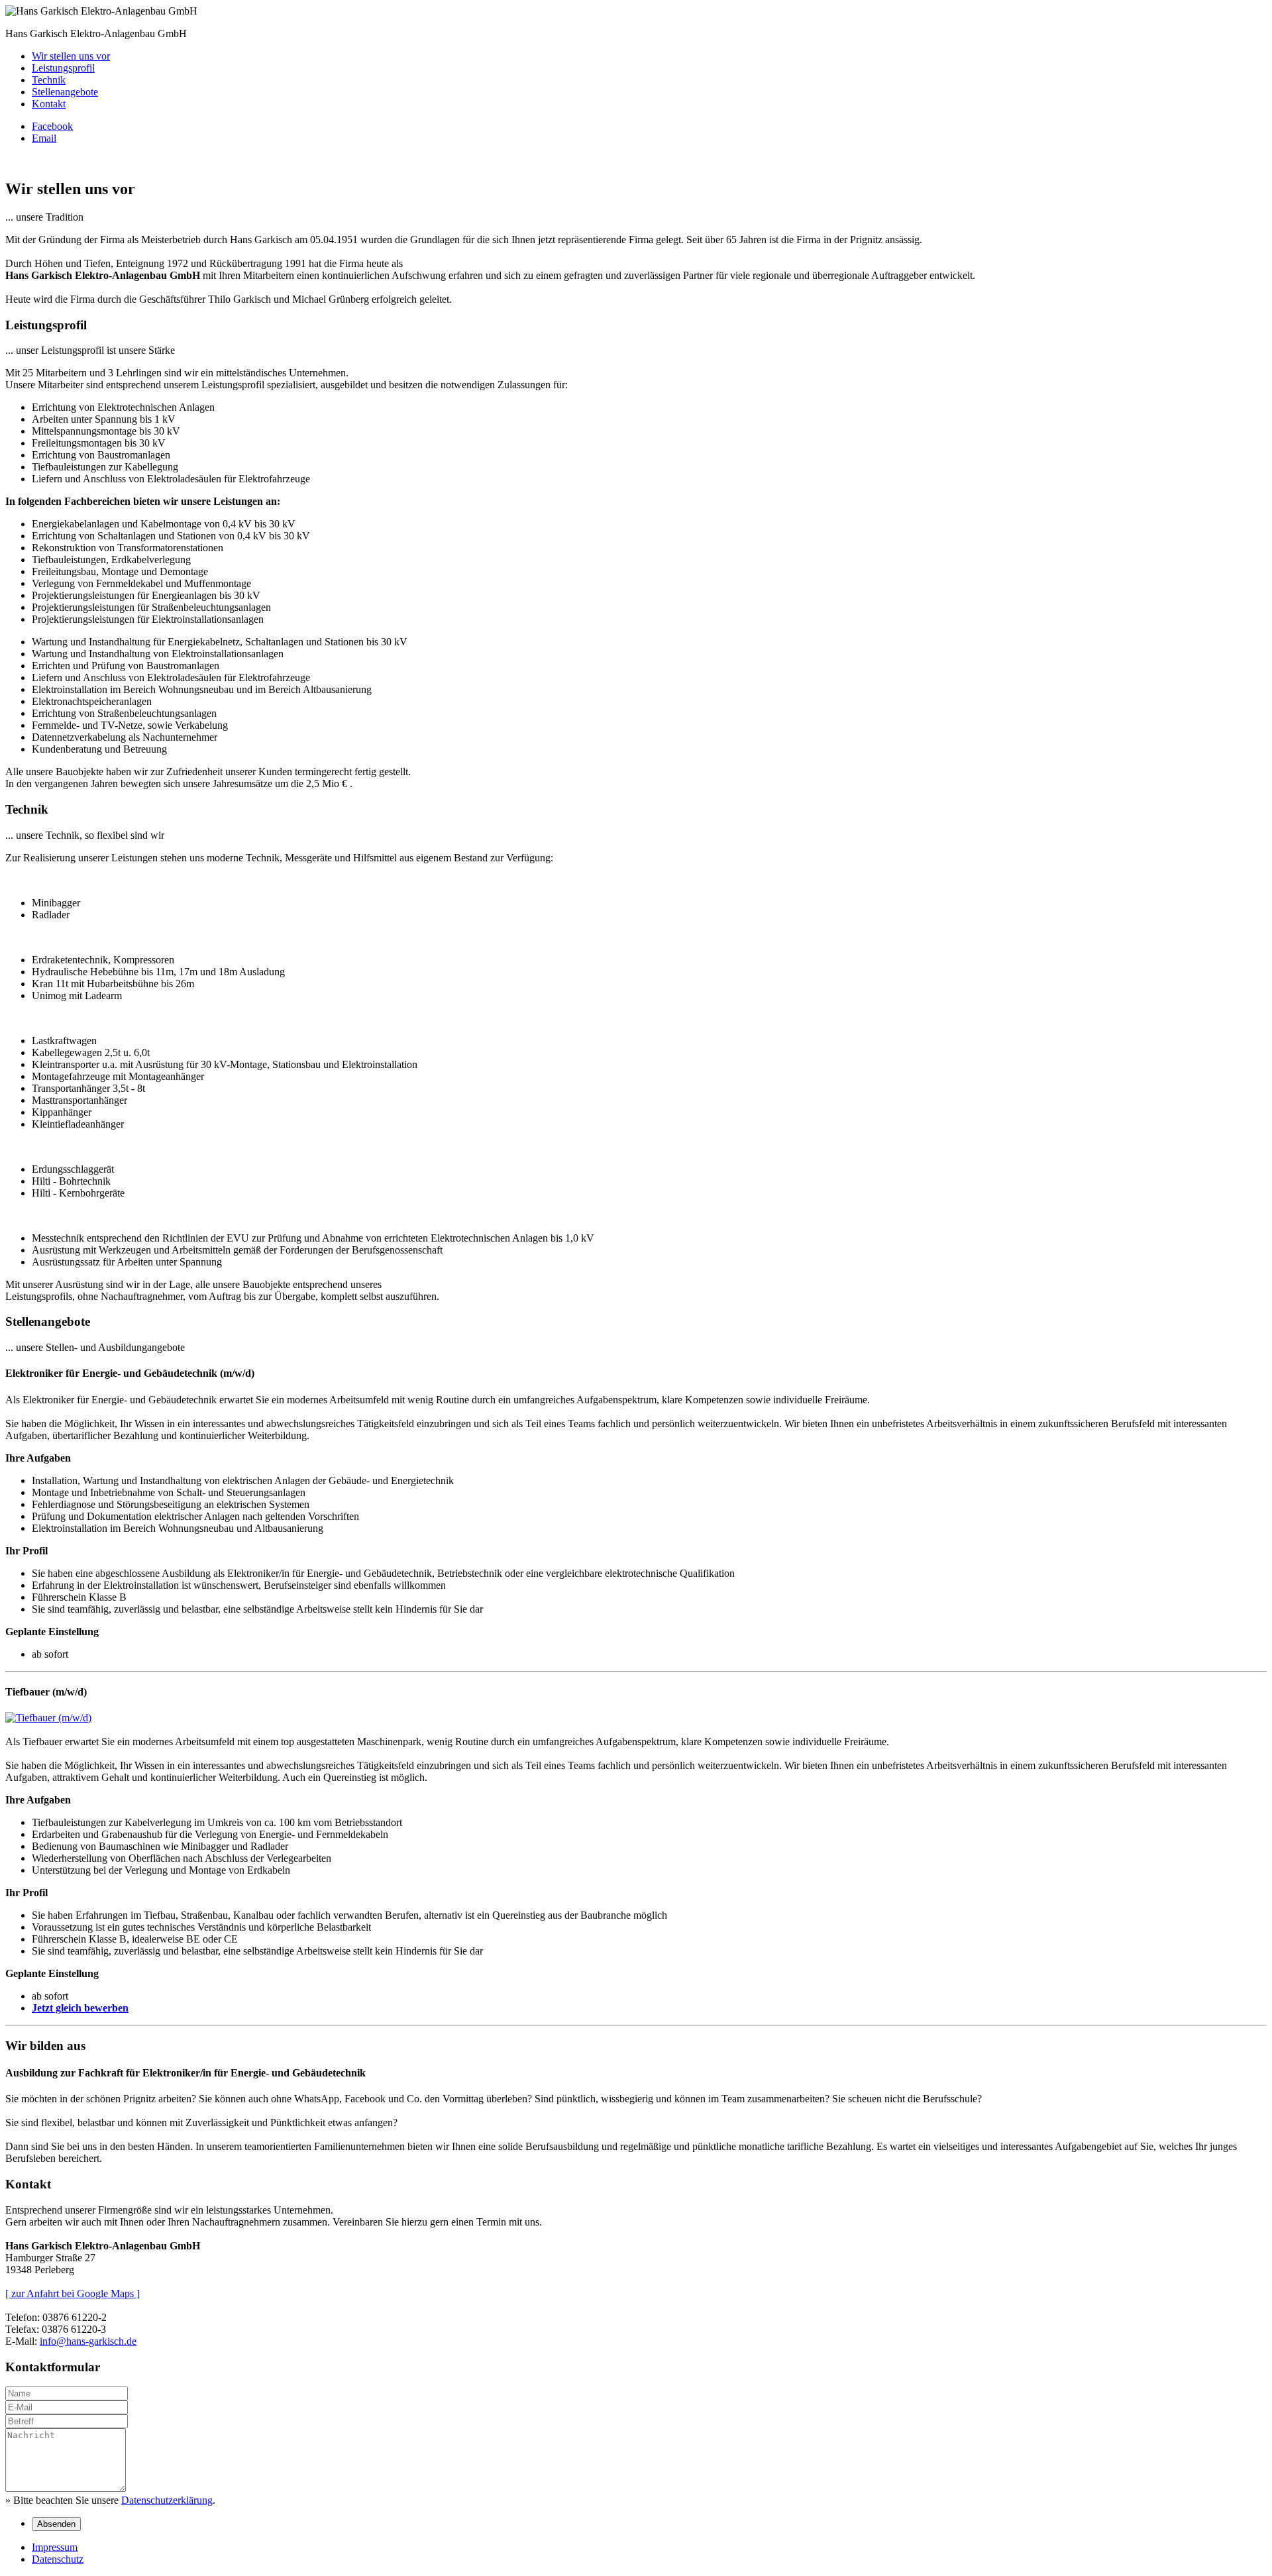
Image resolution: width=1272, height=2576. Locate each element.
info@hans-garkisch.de (88, 2341)
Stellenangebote (65, 92)
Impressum (55, 2547)
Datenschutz (58, 2559)
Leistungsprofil (63, 68)
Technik (49, 80)
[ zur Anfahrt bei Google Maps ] (73, 2293)
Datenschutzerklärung (167, 2500)
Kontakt (49, 104)
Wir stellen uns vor (71, 56)
